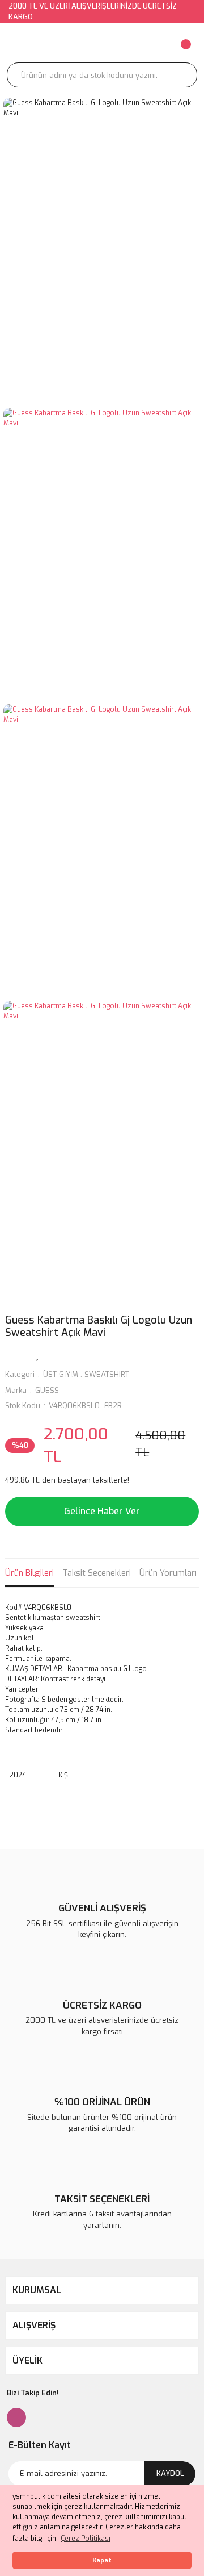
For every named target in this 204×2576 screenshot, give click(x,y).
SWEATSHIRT (107, 1374)
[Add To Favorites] (38, 1354)
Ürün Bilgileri (29, 1573)
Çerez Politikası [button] (86, 2539)
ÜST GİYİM (61, 1374)
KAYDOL (170, 2473)
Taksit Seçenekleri (97, 1573)
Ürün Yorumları (168, 1573)
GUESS (47, 1390)
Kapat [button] (102, 2560)
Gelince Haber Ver (102, 1511)
